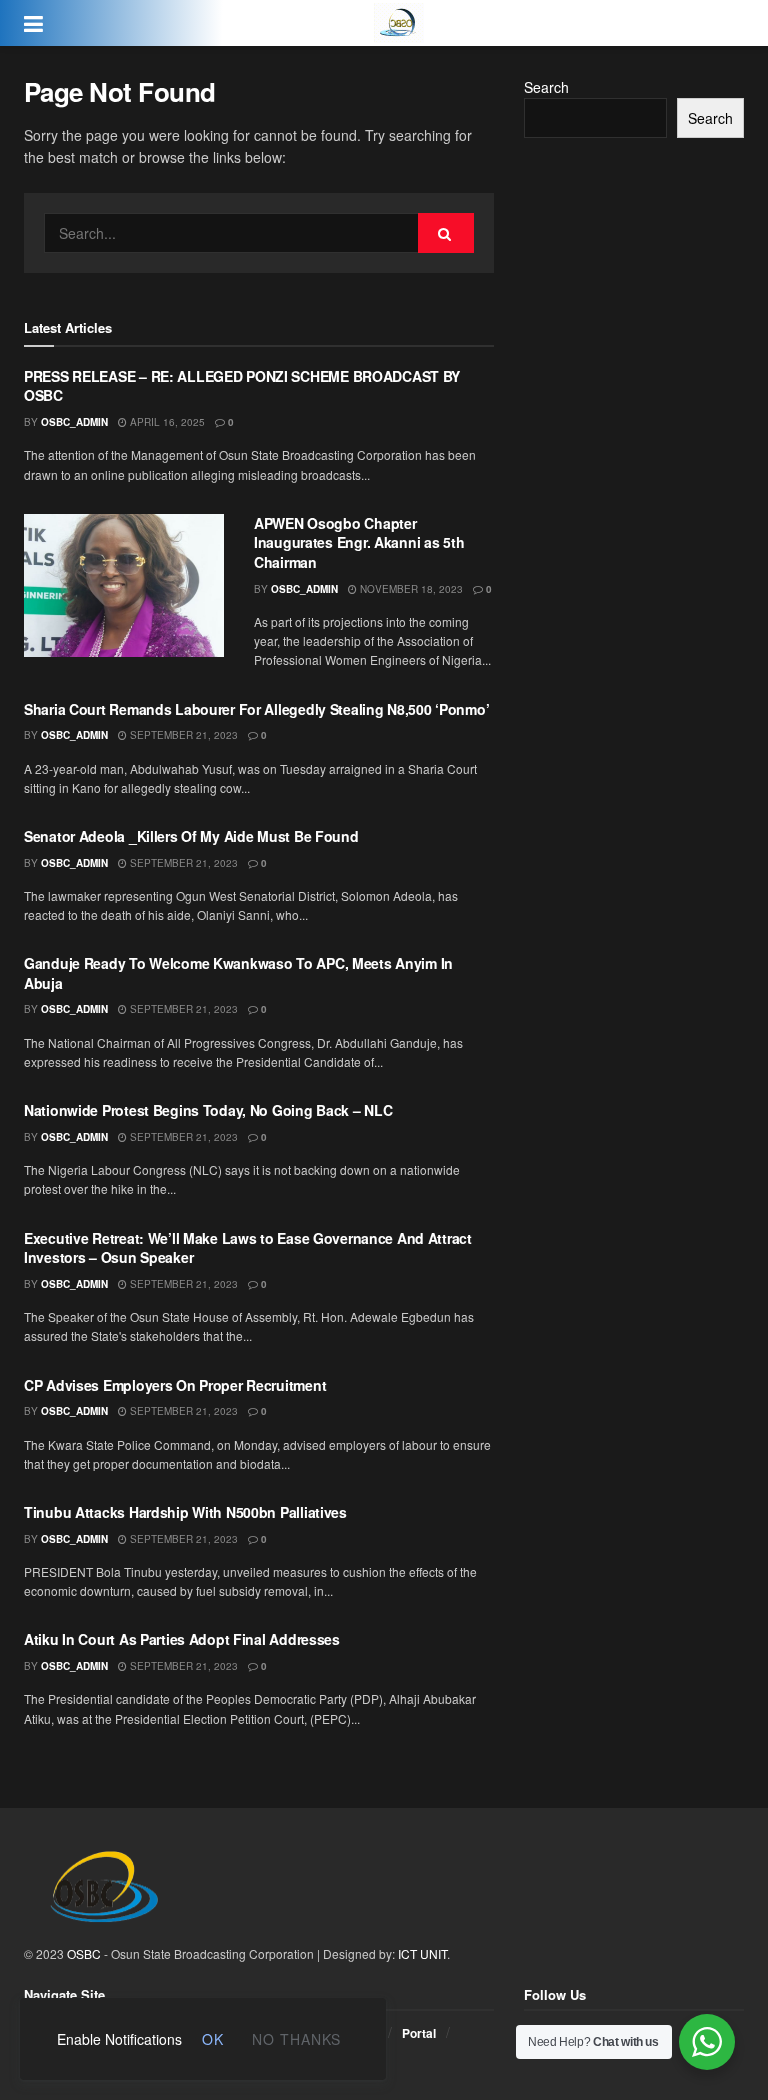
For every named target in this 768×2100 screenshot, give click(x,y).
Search (546, 87)
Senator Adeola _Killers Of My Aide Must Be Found (191, 836)
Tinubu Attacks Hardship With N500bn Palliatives (185, 1512)
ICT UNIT (422, 1953)
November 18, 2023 (410, 589)
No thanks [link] (296, 2039)
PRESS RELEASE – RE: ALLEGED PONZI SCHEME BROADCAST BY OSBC (242, 386)
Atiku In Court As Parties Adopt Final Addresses (182, 1639)
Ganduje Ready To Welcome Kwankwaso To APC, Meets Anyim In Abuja (238, 973)
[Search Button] (446, 233)
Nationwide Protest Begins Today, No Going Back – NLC (208, 1110)
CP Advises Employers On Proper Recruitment (175, 1385)
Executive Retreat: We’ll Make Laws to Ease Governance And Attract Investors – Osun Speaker (248, 1248)
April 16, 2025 (166, 422)
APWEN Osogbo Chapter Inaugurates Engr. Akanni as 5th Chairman (359, 542)
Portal (419, 2033)
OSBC (84, 1953)
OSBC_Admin (74, 422)
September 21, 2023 (182, 735)
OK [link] (213, 2039)
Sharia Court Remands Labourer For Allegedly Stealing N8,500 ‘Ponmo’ (256, 709)
